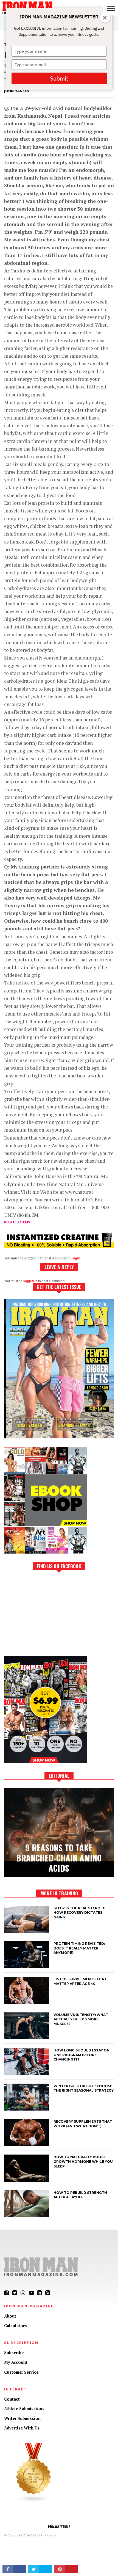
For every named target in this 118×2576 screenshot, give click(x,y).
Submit (59, 78)
